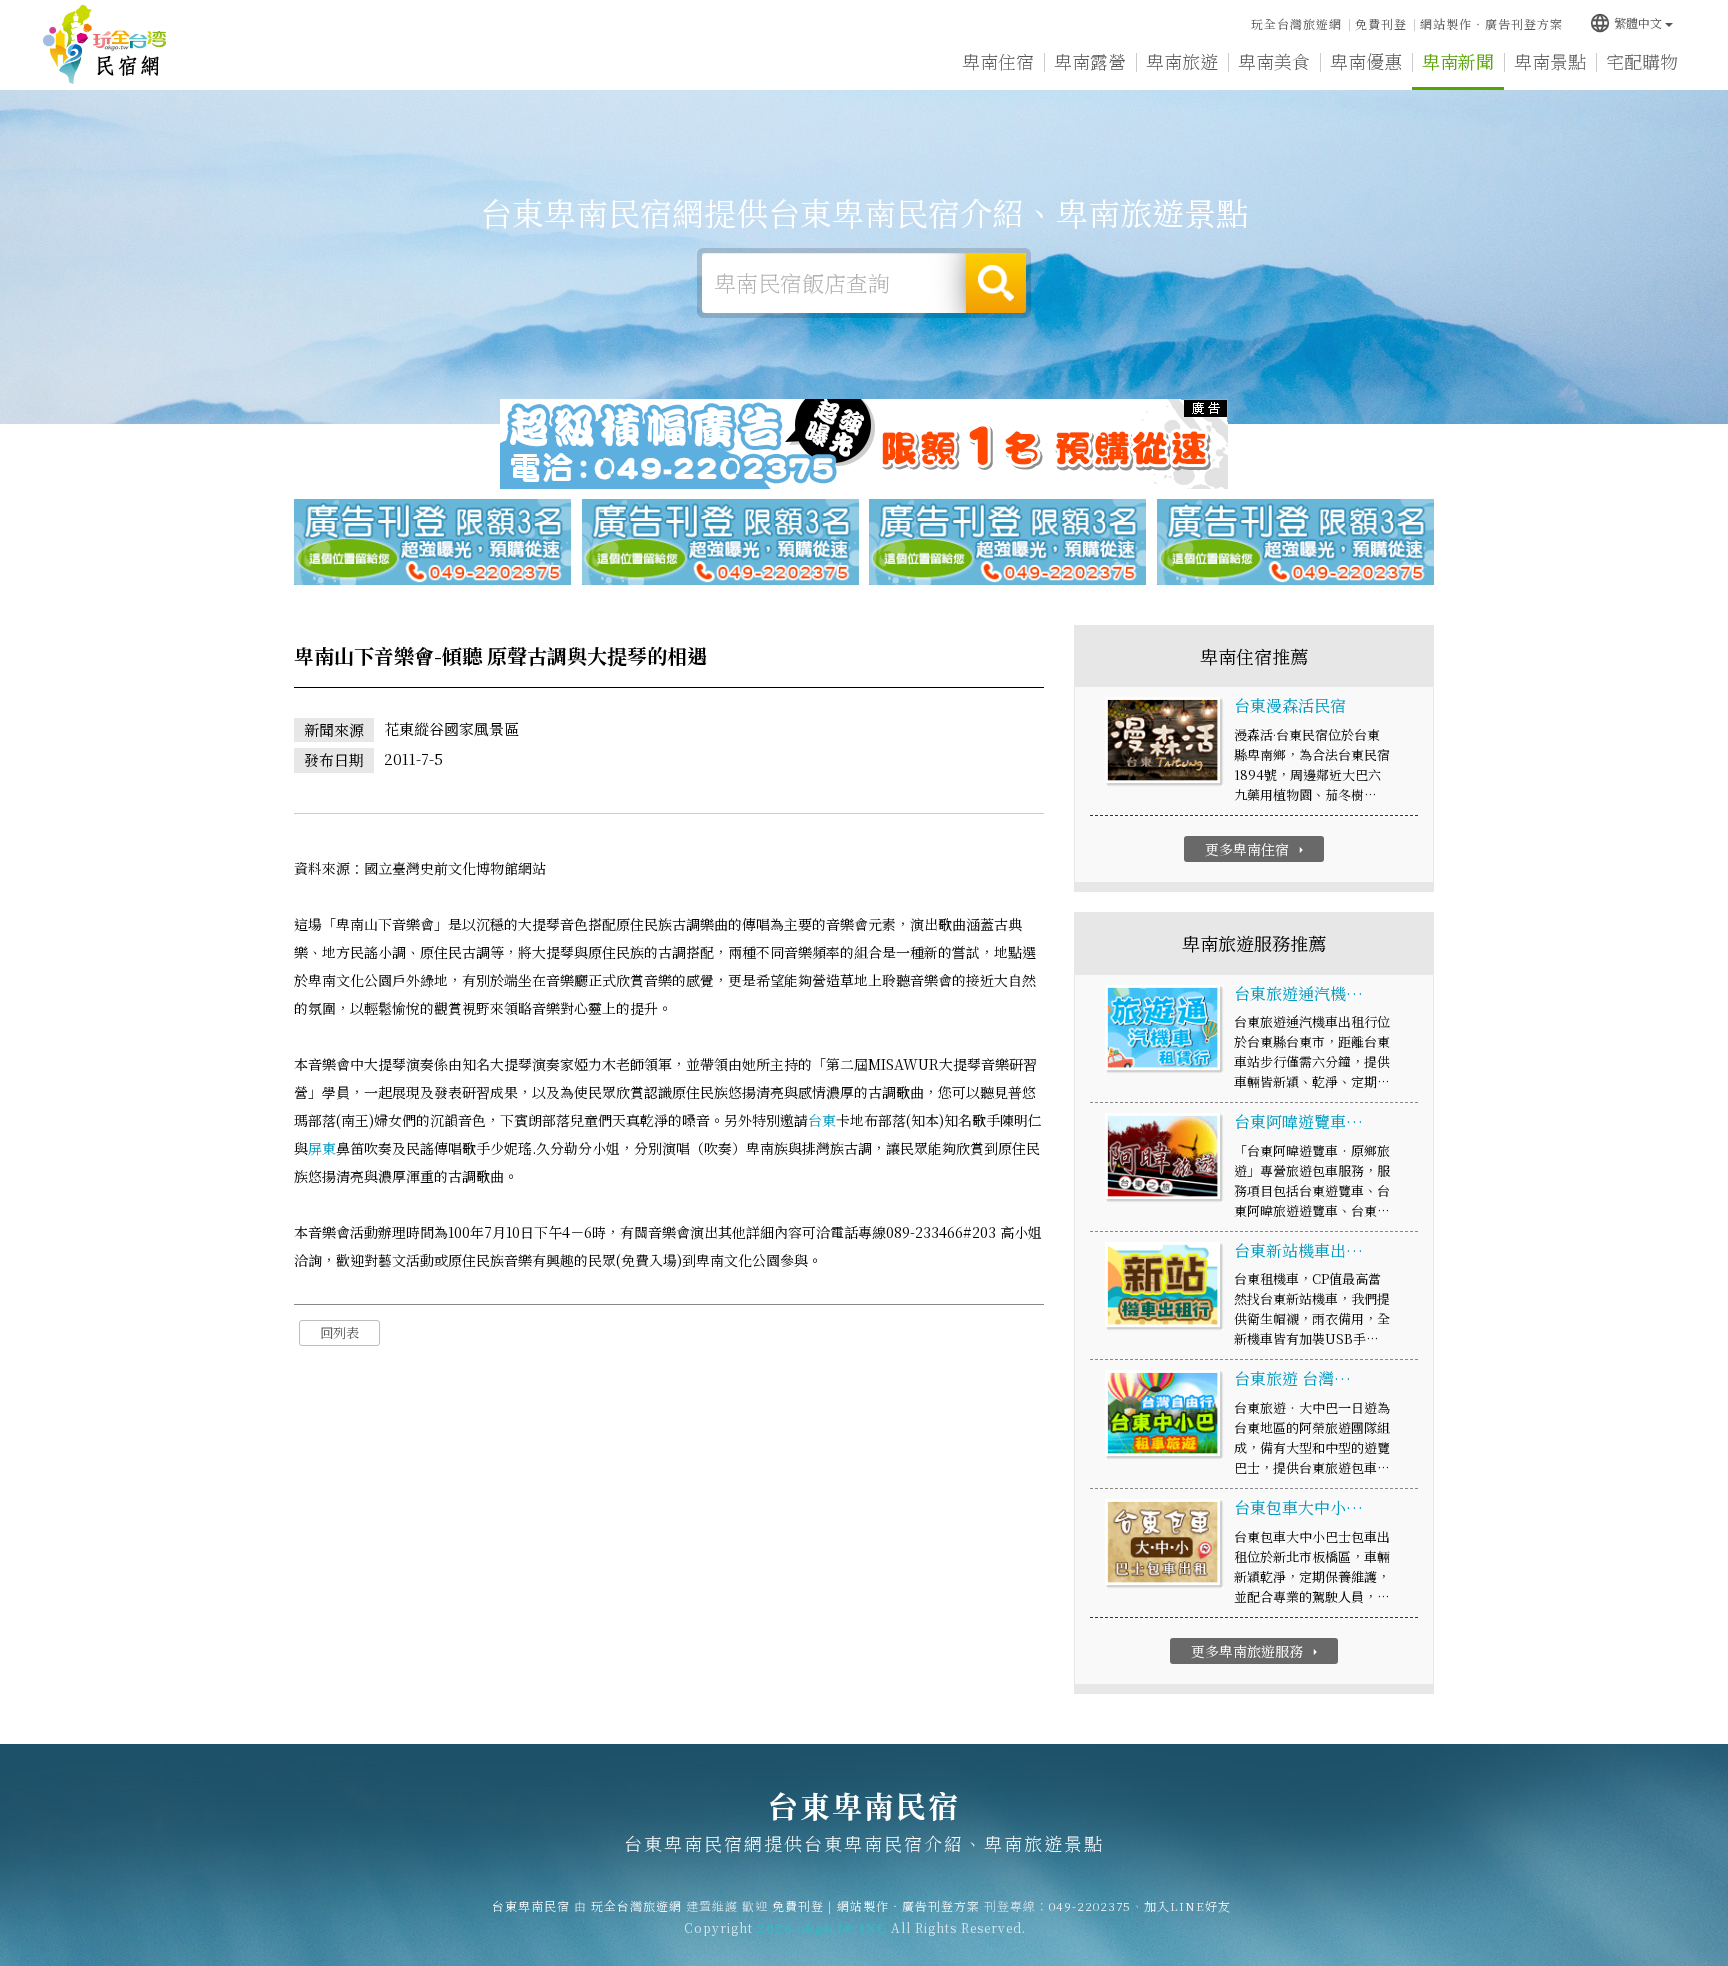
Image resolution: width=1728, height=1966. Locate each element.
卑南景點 (1550, 61)
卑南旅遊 (1182, 61)
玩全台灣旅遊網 (1296, 23)
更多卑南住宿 (1256, 849)
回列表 (339, 1332)
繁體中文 (1625, 22)
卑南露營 (1090, 61)
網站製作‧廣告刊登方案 (1491, 23)
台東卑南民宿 (105, 45)
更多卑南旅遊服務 (1256, 1651)
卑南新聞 (1458, 61)
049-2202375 (1090, 1905)
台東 (822, 1120)
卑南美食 (1274, 61)
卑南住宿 (998, 61)
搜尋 (996, 283)
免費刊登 (1381, 23)
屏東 (322, 1148)
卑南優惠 (1366, 61)
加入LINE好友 (1187, 1905)
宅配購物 (1642, 61)
